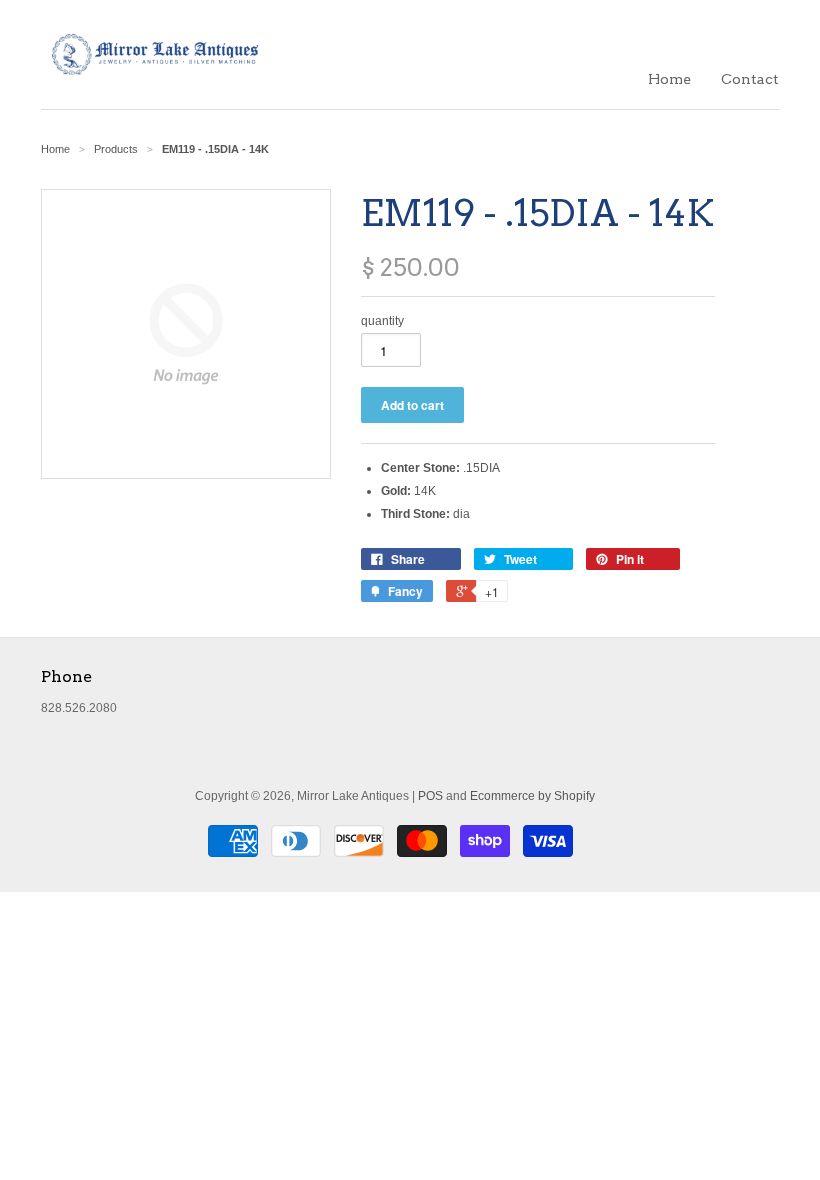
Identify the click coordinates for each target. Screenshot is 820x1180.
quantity (382, 321)
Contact (750, 79)
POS (430, 796)
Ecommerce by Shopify (532, 796)
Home (669, 79)
